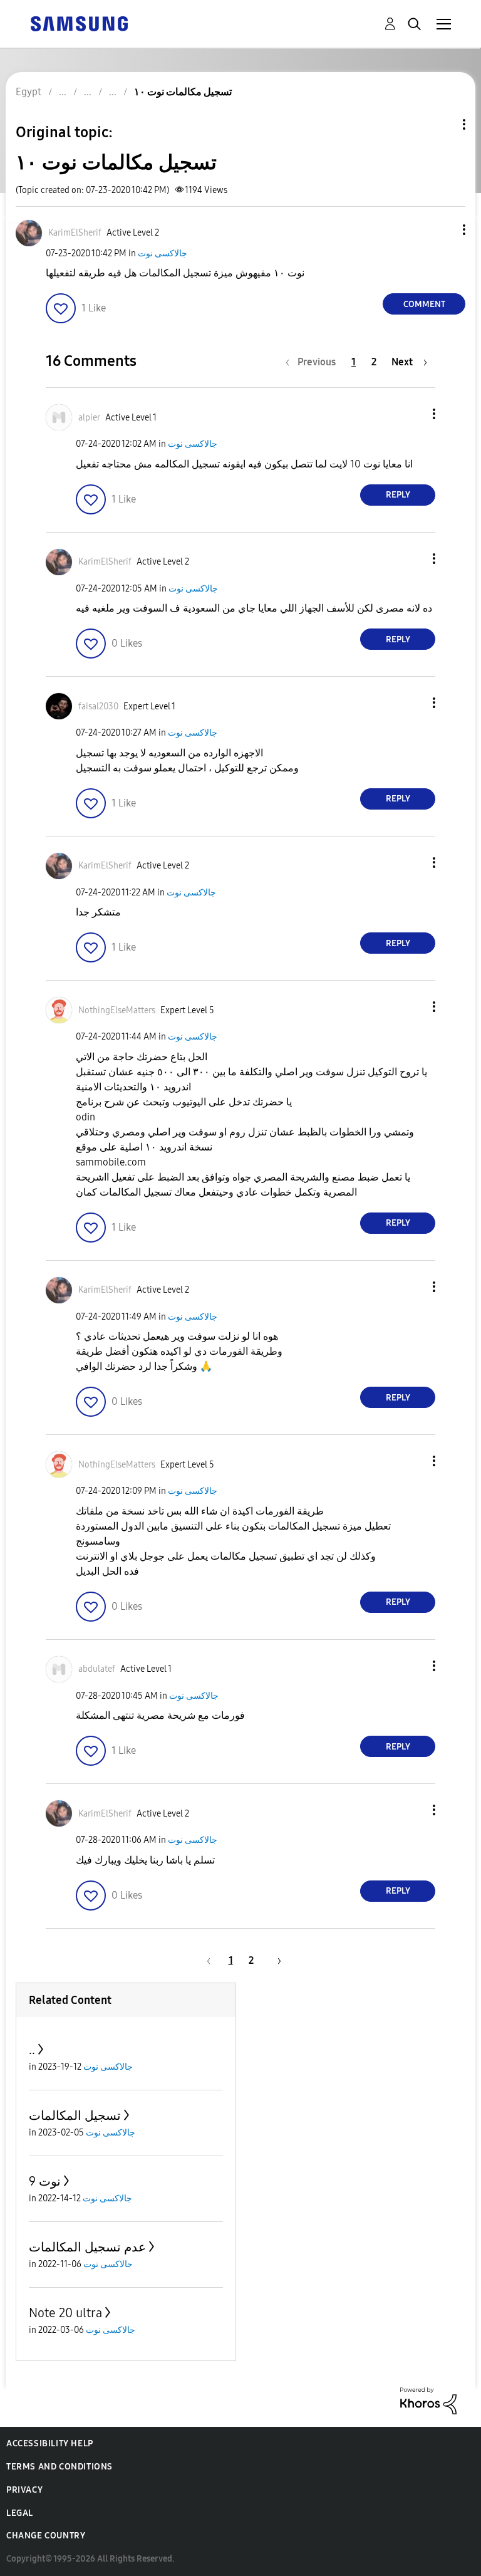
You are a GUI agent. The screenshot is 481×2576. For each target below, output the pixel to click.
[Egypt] (79, 23)
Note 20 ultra (65, 2313)
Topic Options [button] (443, 124)
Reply (398, 495)
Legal (20, 2513)
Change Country (46, 2536)
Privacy (24, 2490)
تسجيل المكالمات (75, 2115)
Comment (424, 304)
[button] (443, 230)
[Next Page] (275, 1960)
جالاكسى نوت (163, 253)
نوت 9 (45, 2181)
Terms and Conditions (59, 2467)
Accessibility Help (50, 2443)
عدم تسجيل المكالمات (87, 2247)
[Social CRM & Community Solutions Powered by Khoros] (428, 2400)
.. (32, 2050)
